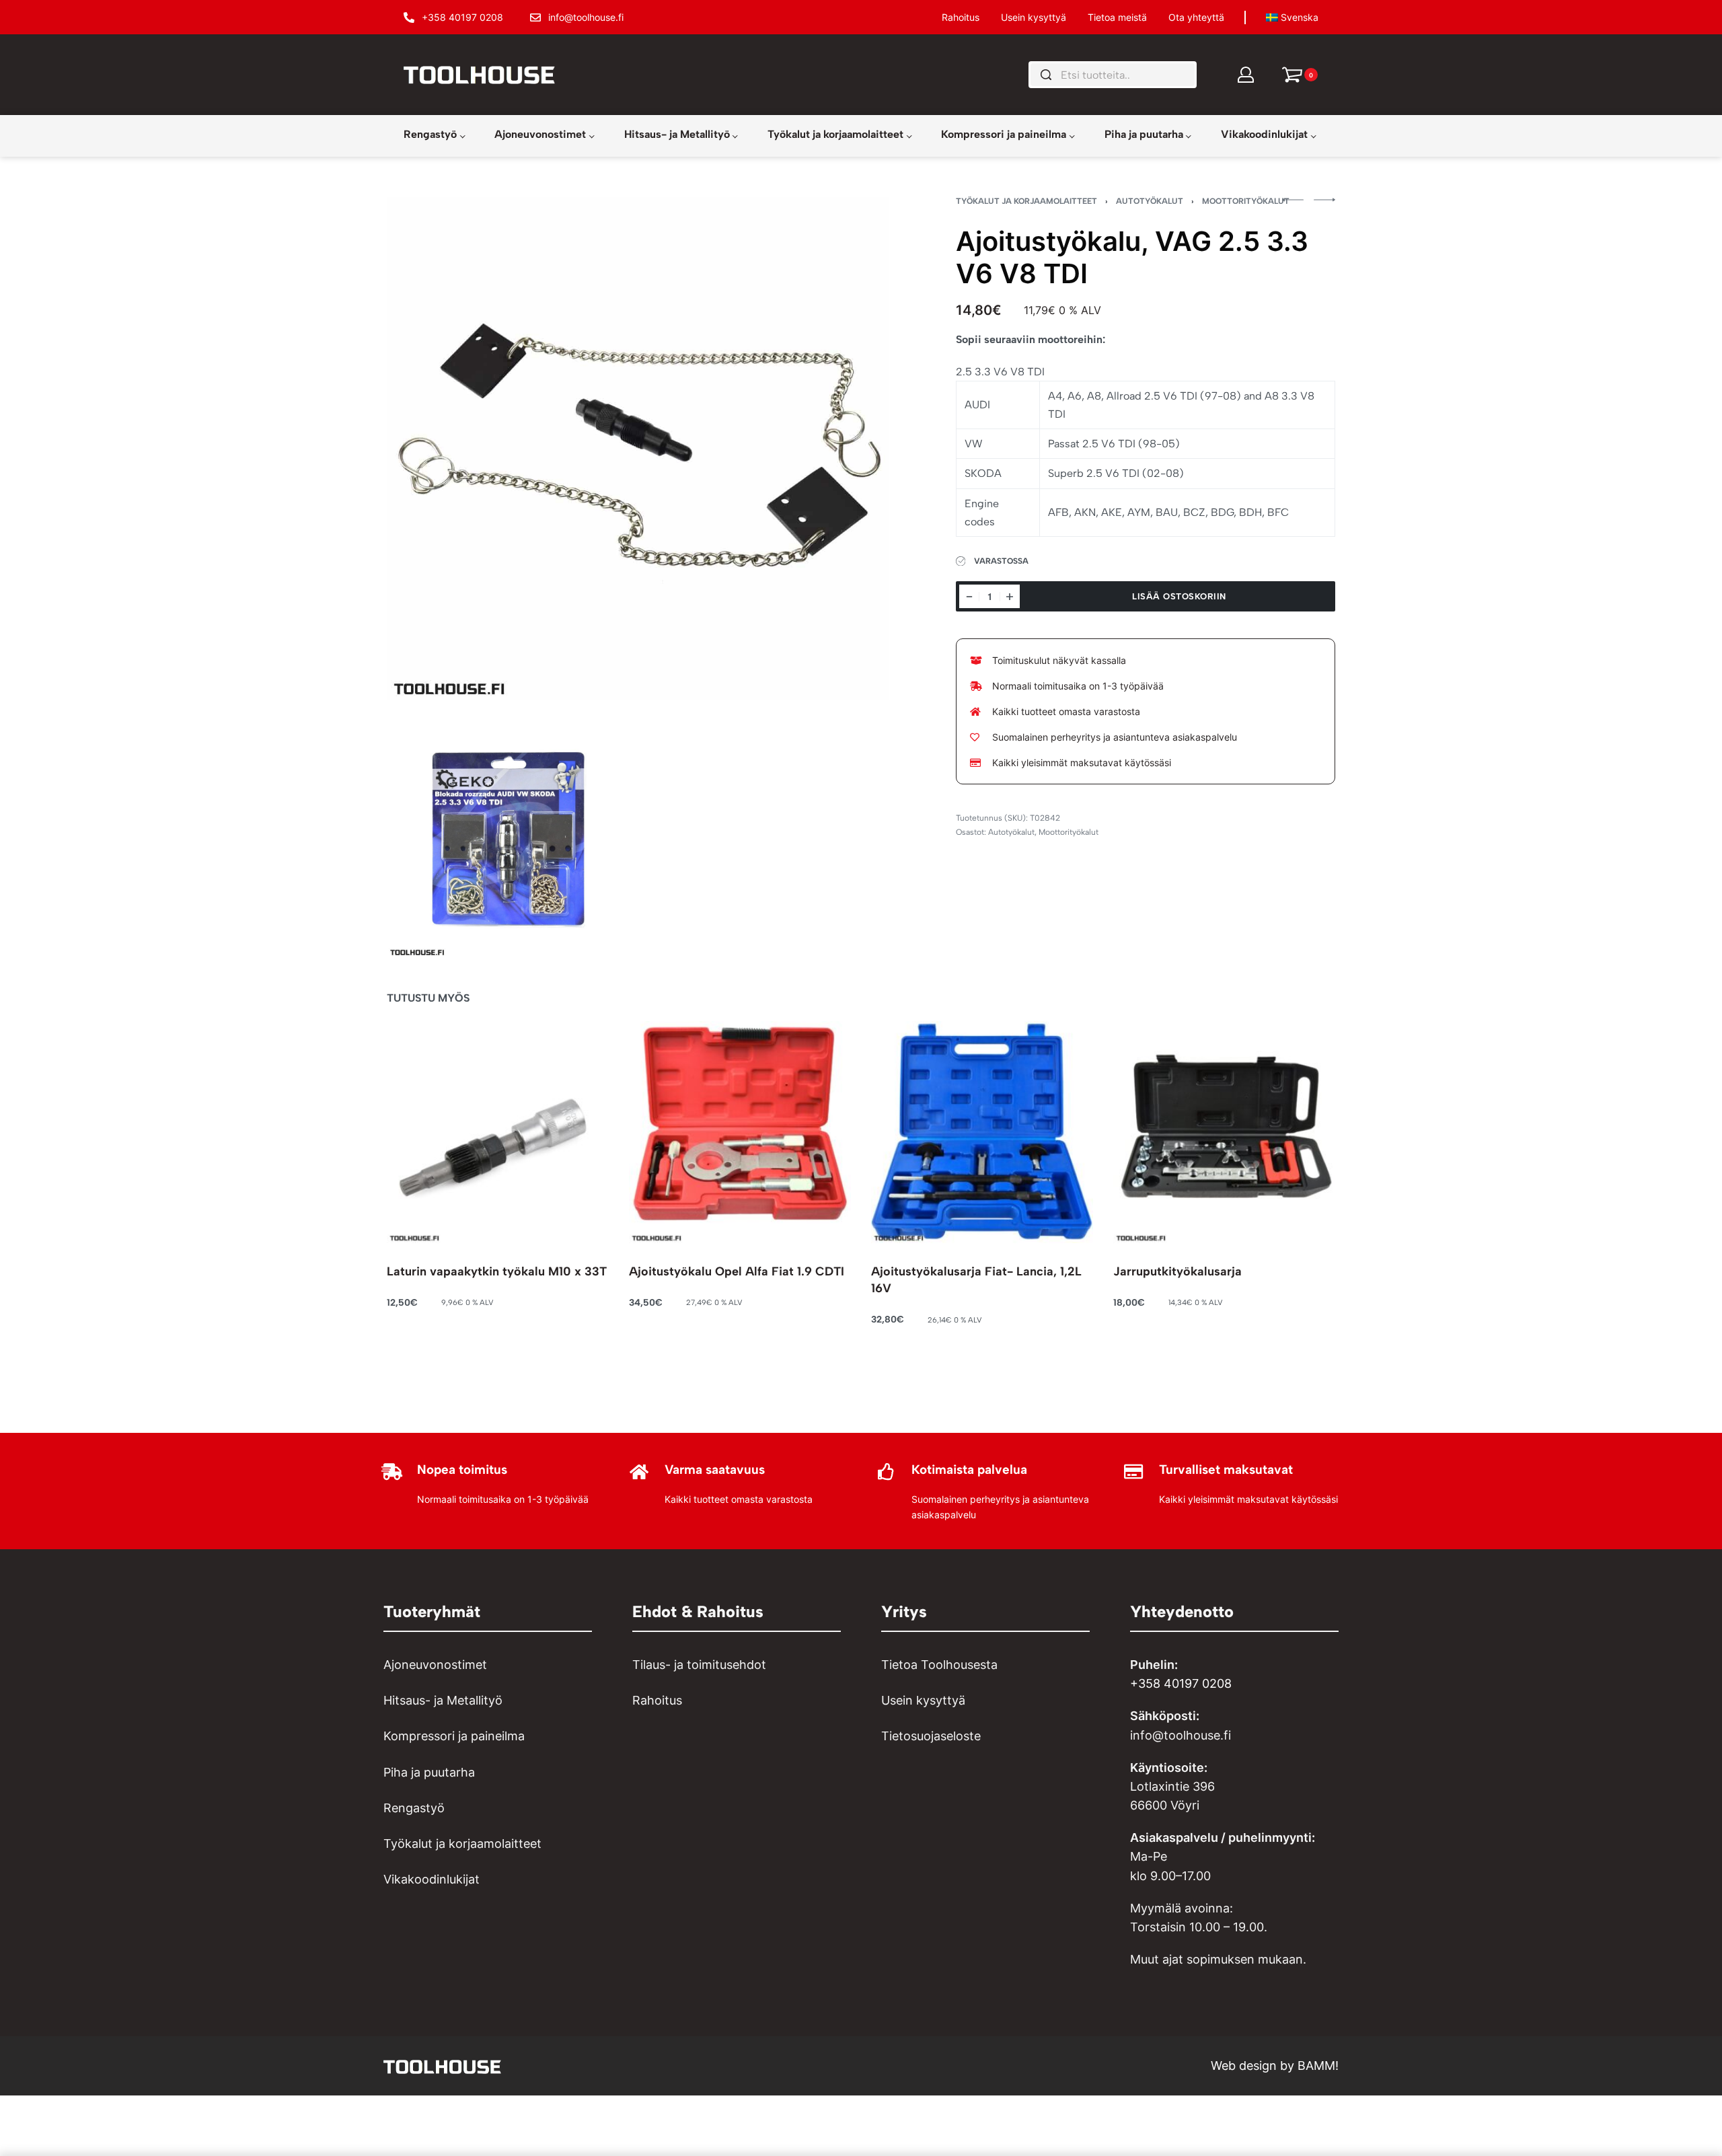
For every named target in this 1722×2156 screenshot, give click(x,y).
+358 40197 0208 (1181, 1683)
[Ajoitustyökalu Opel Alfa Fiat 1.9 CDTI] (740, 1132)
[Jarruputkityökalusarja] (1224, 1132)
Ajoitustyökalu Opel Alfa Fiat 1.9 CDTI (737, 1271)
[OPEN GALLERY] (638, 448)
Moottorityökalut (1246, 201)
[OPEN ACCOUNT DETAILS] (1246, 75)
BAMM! (1318, 2066)
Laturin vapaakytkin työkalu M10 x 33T (497, 1271)
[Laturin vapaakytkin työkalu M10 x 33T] (498, 1132)
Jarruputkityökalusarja (1177, 1271)
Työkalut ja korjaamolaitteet (1026, 201)
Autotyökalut (1150, 201)
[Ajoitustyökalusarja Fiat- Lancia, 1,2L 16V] (982, 1132)
